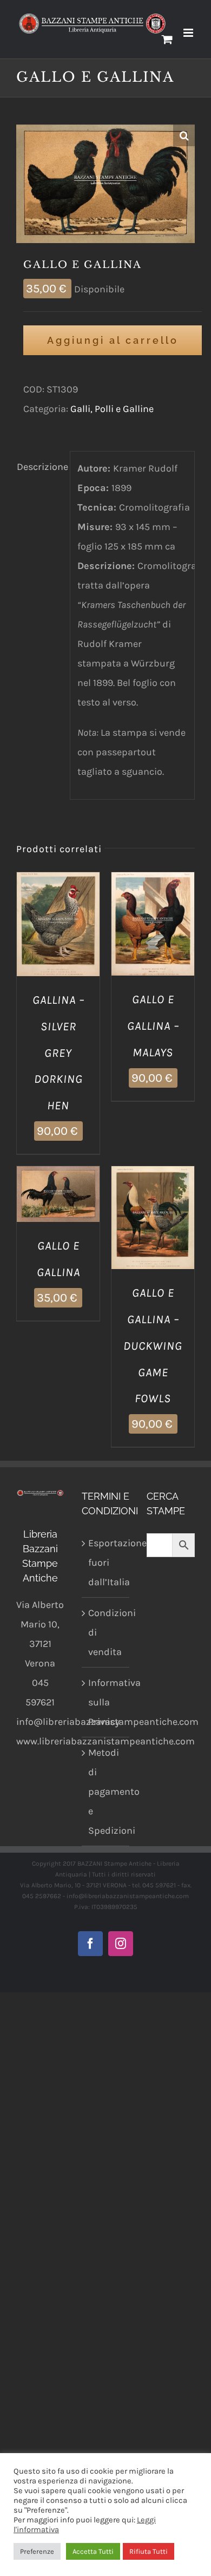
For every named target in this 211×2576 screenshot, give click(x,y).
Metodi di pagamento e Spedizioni (106, 1792)
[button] (184, 135)
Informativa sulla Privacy (106, 1702)
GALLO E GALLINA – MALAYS (153, 1026)
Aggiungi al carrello (113, 340)
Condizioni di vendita (106, 1632)
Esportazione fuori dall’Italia (106, 1562)
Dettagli (58, 939)
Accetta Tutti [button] (93, 2551)
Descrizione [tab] (40, 467)
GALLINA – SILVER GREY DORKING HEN (58, 1053)
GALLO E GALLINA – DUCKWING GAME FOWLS (153, 1346)
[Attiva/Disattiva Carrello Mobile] (167, 39)
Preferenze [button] (37, 2551)
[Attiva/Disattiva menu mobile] (189, 33)
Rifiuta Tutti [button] (149, 2551)
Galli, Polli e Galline (112, 409)
